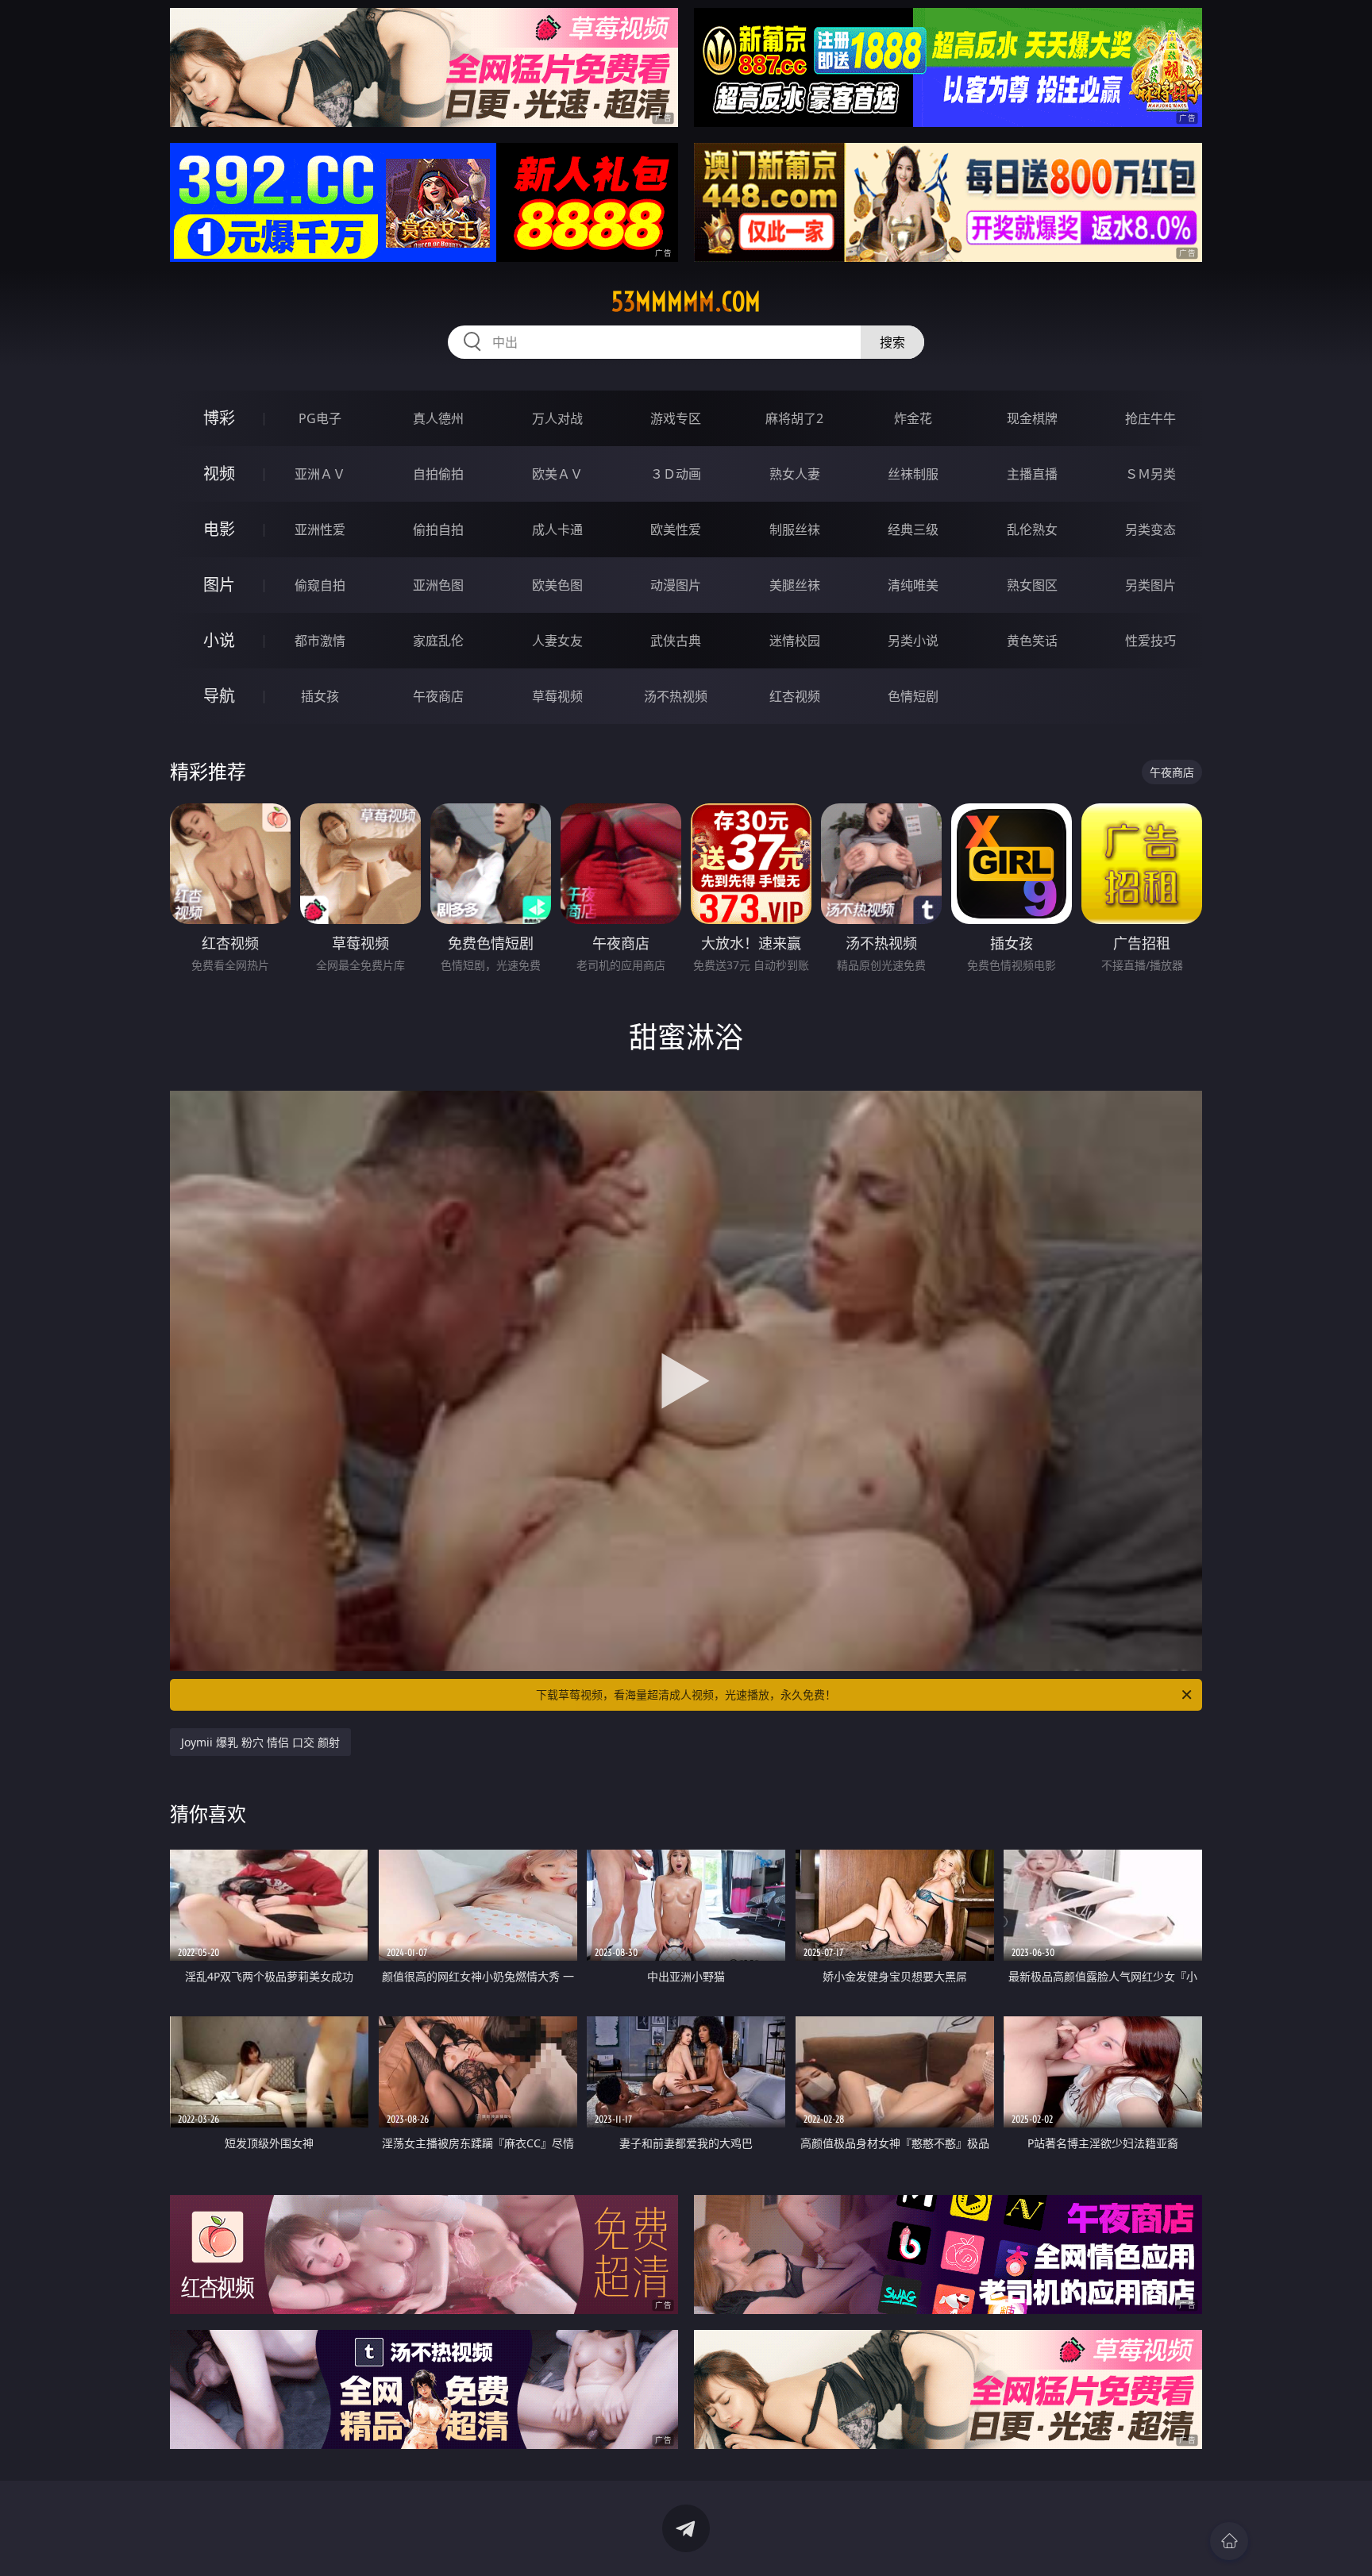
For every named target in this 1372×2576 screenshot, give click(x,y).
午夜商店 (438, 696)
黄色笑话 (1032, 641)
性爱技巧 (1150, 641)
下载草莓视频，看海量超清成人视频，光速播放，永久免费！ (686, 1694)
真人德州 (438, 418)
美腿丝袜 (795, 585)
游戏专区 (676, 418)
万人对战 (557, 418)
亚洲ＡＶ (320, 474)
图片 (219, 585)
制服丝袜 (795, 529)
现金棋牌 (1032, 418)
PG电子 (320, 418)
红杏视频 (795, 696)
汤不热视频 (676, 696)
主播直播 (1032, 474)
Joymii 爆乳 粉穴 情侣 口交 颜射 (260, 1742)
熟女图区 (1032, 585)
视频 (219, 474)
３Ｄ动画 (676, 474)
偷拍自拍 (438, 529)
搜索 (892, 342)
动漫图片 (676, 585)
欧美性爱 (676, 529)
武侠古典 (676, 641)
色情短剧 (913, 696)
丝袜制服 (913, 474)
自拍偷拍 (438, 474)
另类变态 (1150, 529)
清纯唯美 (913, 585)
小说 (219, 640)
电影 (219, 529)
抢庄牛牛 (1150, 418)
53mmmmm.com (686, 302)
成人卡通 (557, 529)
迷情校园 (795, 641)
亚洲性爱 (320, 529)
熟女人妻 (795, 474)
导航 (219, 696)
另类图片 (1150, 585)
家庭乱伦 (438, 641)
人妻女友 (557, 641)
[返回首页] (1229, 2541)
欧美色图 (557, 585)
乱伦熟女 (1032, 529)
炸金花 (913, 418)
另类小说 (913, 641)
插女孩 (320, 696)
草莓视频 (557, 696)
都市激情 (320, 641)
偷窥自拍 (320, 585)
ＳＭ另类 (1150, 474)
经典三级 (913, 529)
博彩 (219, 418)
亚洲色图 (438, 585)
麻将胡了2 (794, 418)
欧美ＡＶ (557, 474)
